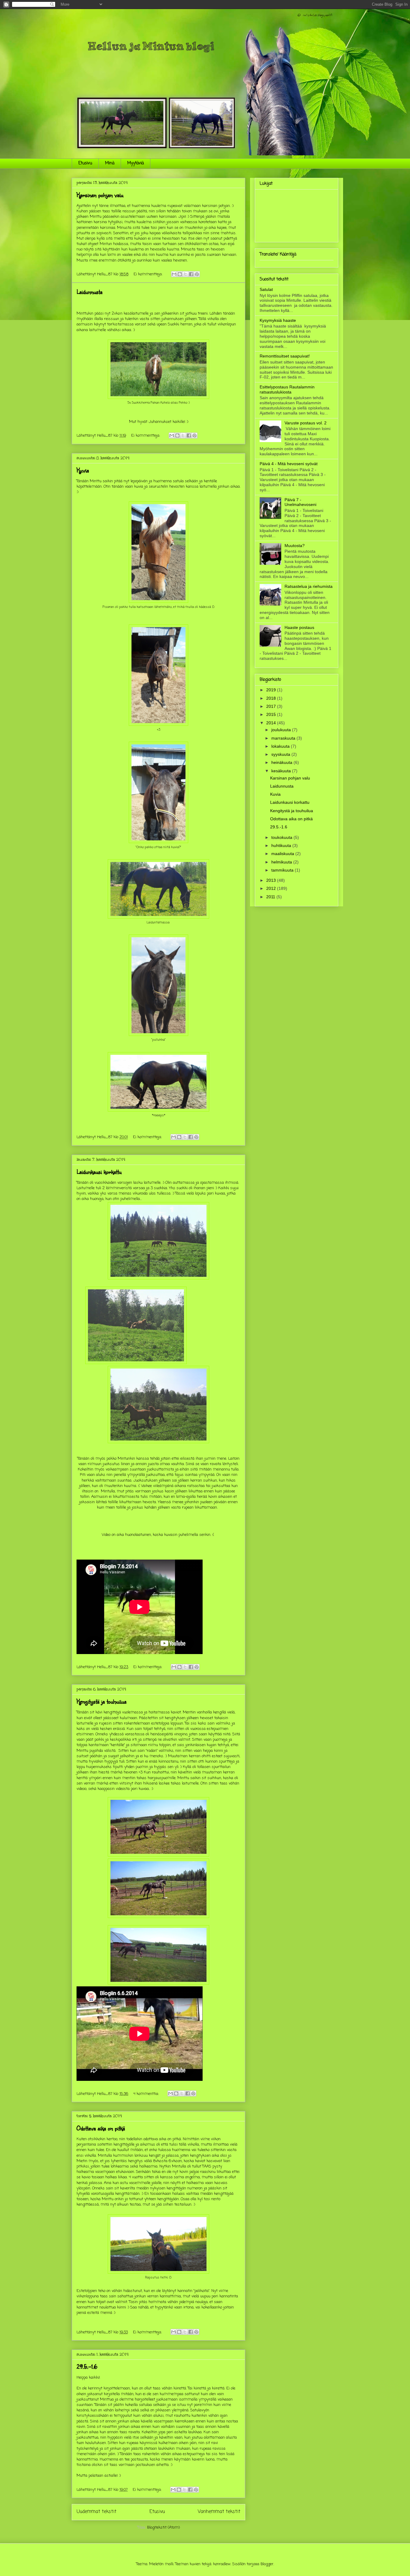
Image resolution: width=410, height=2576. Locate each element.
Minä (110, 163)
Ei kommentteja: (149, 274)
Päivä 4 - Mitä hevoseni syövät (289, 464)
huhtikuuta (282, 845)
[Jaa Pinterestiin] (197, 274)
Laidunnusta (89, 292)
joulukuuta (282, 730)
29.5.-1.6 (87, 2367)
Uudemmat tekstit (96, 2512)
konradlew (222, 2564)
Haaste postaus (299, 627)
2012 (272, 888)
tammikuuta (283, 870)
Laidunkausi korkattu (99, 1172)
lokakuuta (281, 746)
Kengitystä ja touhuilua (101, 1701)
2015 (272, 714)
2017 (272, 706)
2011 (271, 897)
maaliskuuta (283, 854)
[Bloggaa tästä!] (180, 274)
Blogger (267, 2564)
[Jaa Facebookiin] (191, 274)
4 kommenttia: (147, 2094)
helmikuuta (282, 862)
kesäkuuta (282, 771)
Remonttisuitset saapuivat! (285, 356)
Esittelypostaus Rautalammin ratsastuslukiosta (287, 389)
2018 (272, 698)
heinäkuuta (282, 762)
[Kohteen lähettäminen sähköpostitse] (174, 274)
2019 (272, 690)
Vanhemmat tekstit (219, 2512)
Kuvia (83, 470)
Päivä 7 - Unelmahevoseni (300, 502)
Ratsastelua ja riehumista (309, 586)
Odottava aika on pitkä (101, 2128)
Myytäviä (136, 163)
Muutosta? (295, 546)
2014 (272, 723)
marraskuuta (284, 738)
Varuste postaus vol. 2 (306, 423)
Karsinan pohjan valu (100, 195)
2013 (272, 880)
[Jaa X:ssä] (185, 274)
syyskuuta (281, 754)
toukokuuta (282, 837)
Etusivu (85, 163)
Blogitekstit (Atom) (163, 2528)
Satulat (266, 289)
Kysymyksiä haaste (278, 320)
